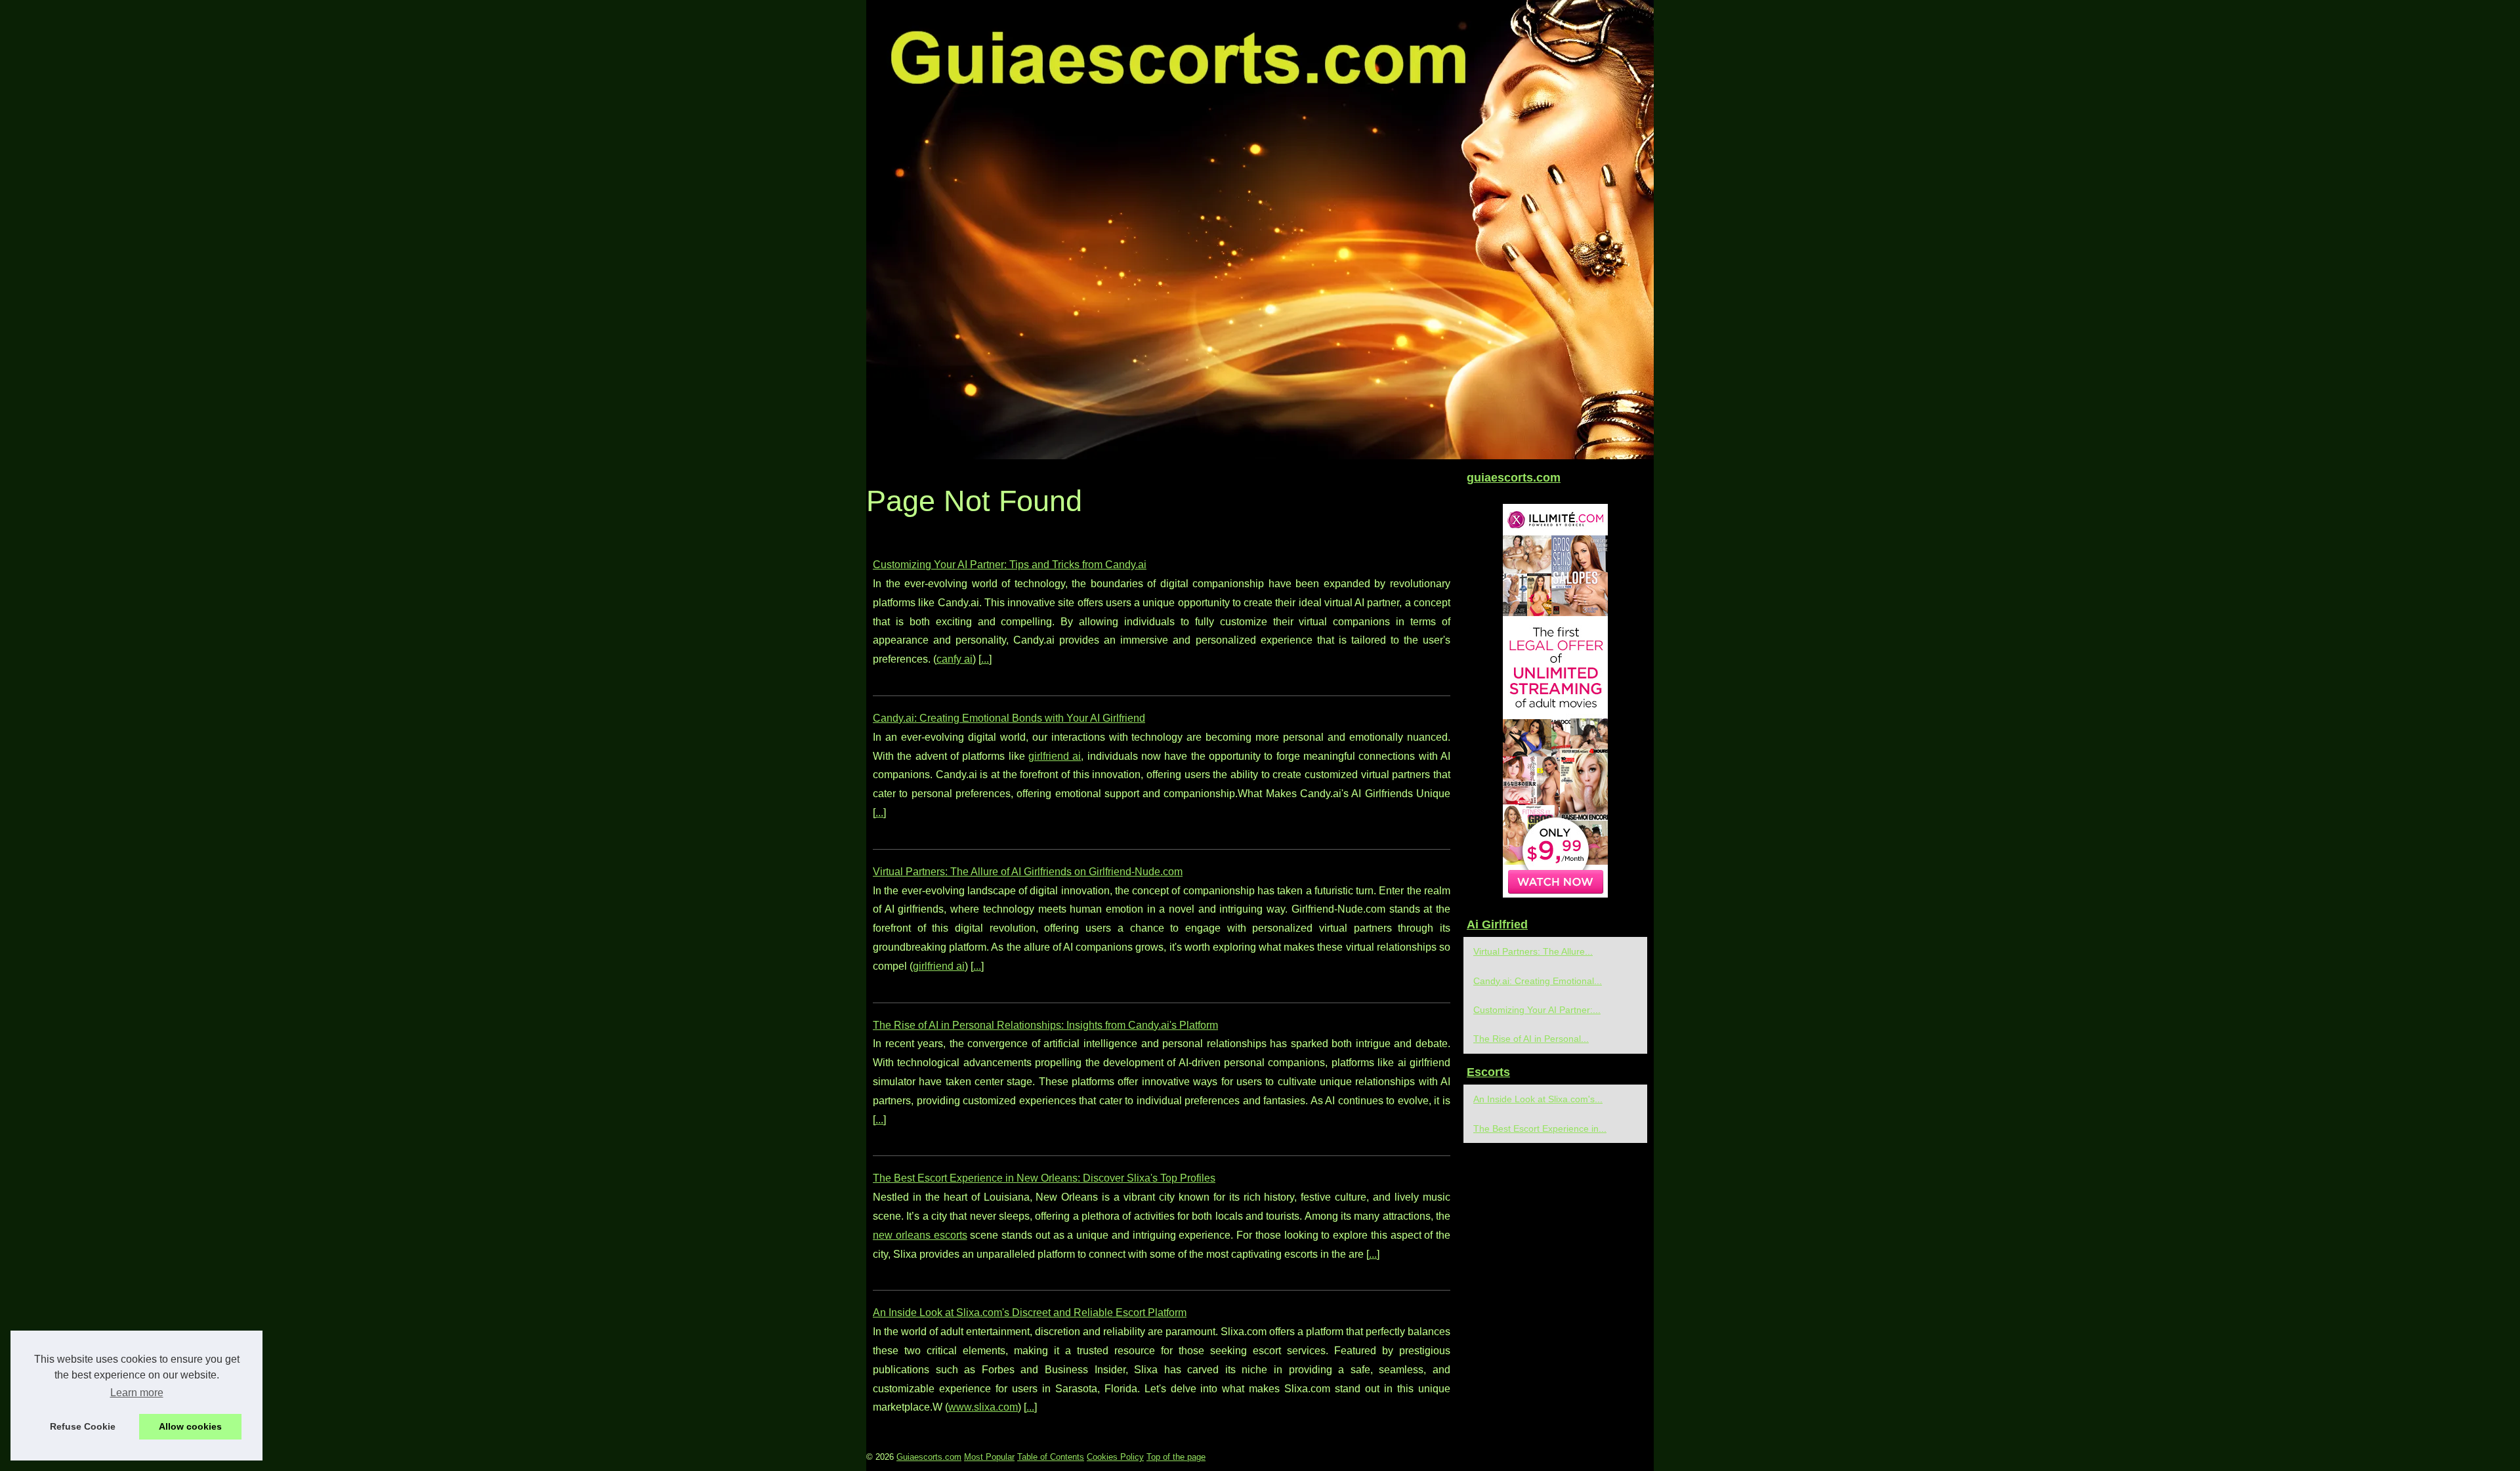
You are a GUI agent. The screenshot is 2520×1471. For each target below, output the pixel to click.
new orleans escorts (920, 1235)
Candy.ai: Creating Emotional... (1538, 981)
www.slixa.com (983, 1407)
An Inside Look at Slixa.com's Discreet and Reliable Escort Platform (1030, 1313)
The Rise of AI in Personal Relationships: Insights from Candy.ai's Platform (1045, 1025)
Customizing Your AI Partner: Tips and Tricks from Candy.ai (1010, 565)
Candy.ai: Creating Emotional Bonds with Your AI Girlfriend (1009, 718)
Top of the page (1176, 1457)
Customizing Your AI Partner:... (1537, 1010)
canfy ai (955, 659)
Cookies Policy (1115, 1457)
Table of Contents (1051, 1457)
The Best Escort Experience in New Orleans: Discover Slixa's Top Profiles (1044, 1178)
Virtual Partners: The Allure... (1533, 951)
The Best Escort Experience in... (1540, 1129)
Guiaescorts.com (929, 1457)
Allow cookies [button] (190, 1426)
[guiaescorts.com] (1260, 230)
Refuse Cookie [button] (83, 1426)
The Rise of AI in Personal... (1531, 1039)
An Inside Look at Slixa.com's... (1538, 1099)
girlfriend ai (1055, 756)
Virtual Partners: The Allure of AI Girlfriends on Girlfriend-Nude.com (1028, 872)
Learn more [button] (137, 1393)
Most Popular (989, 1457)
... (985, 659)
